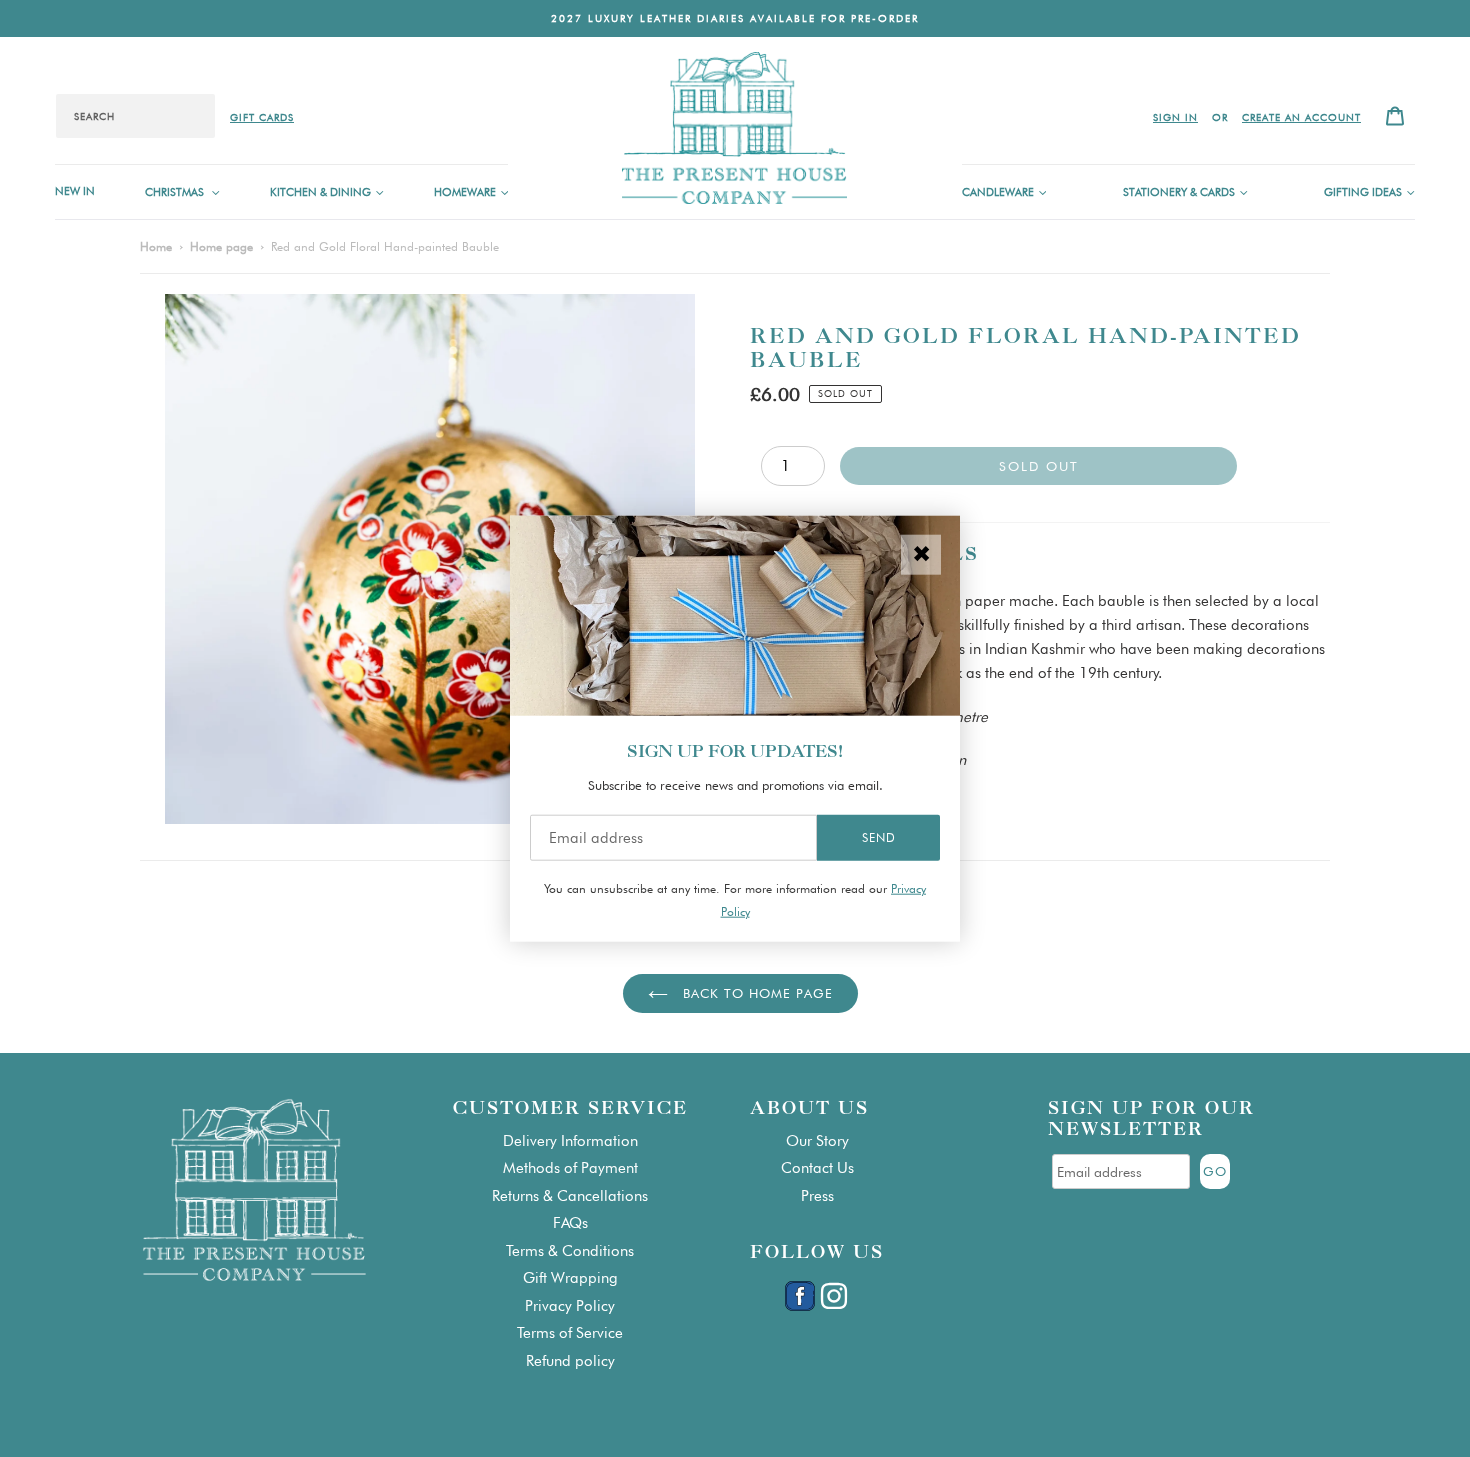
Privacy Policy (570, 1306)
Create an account (1301, 117)
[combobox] (135, 116)
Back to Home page (755, 993)
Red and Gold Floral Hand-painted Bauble (385, 246)
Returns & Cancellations (570, 1196)
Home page (221, 246)
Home (156, 246)
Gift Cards (262, 117)
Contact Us (817, 1168)
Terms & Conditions (570, 1251)
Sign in (1175, 117)
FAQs (570, 1223)
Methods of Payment (570, 1168)
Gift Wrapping (570, 1278)
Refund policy (570, 1361)
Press (817, 1196)
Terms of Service (570, 1333)
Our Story (817, 1141)
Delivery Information (570, 1141)
